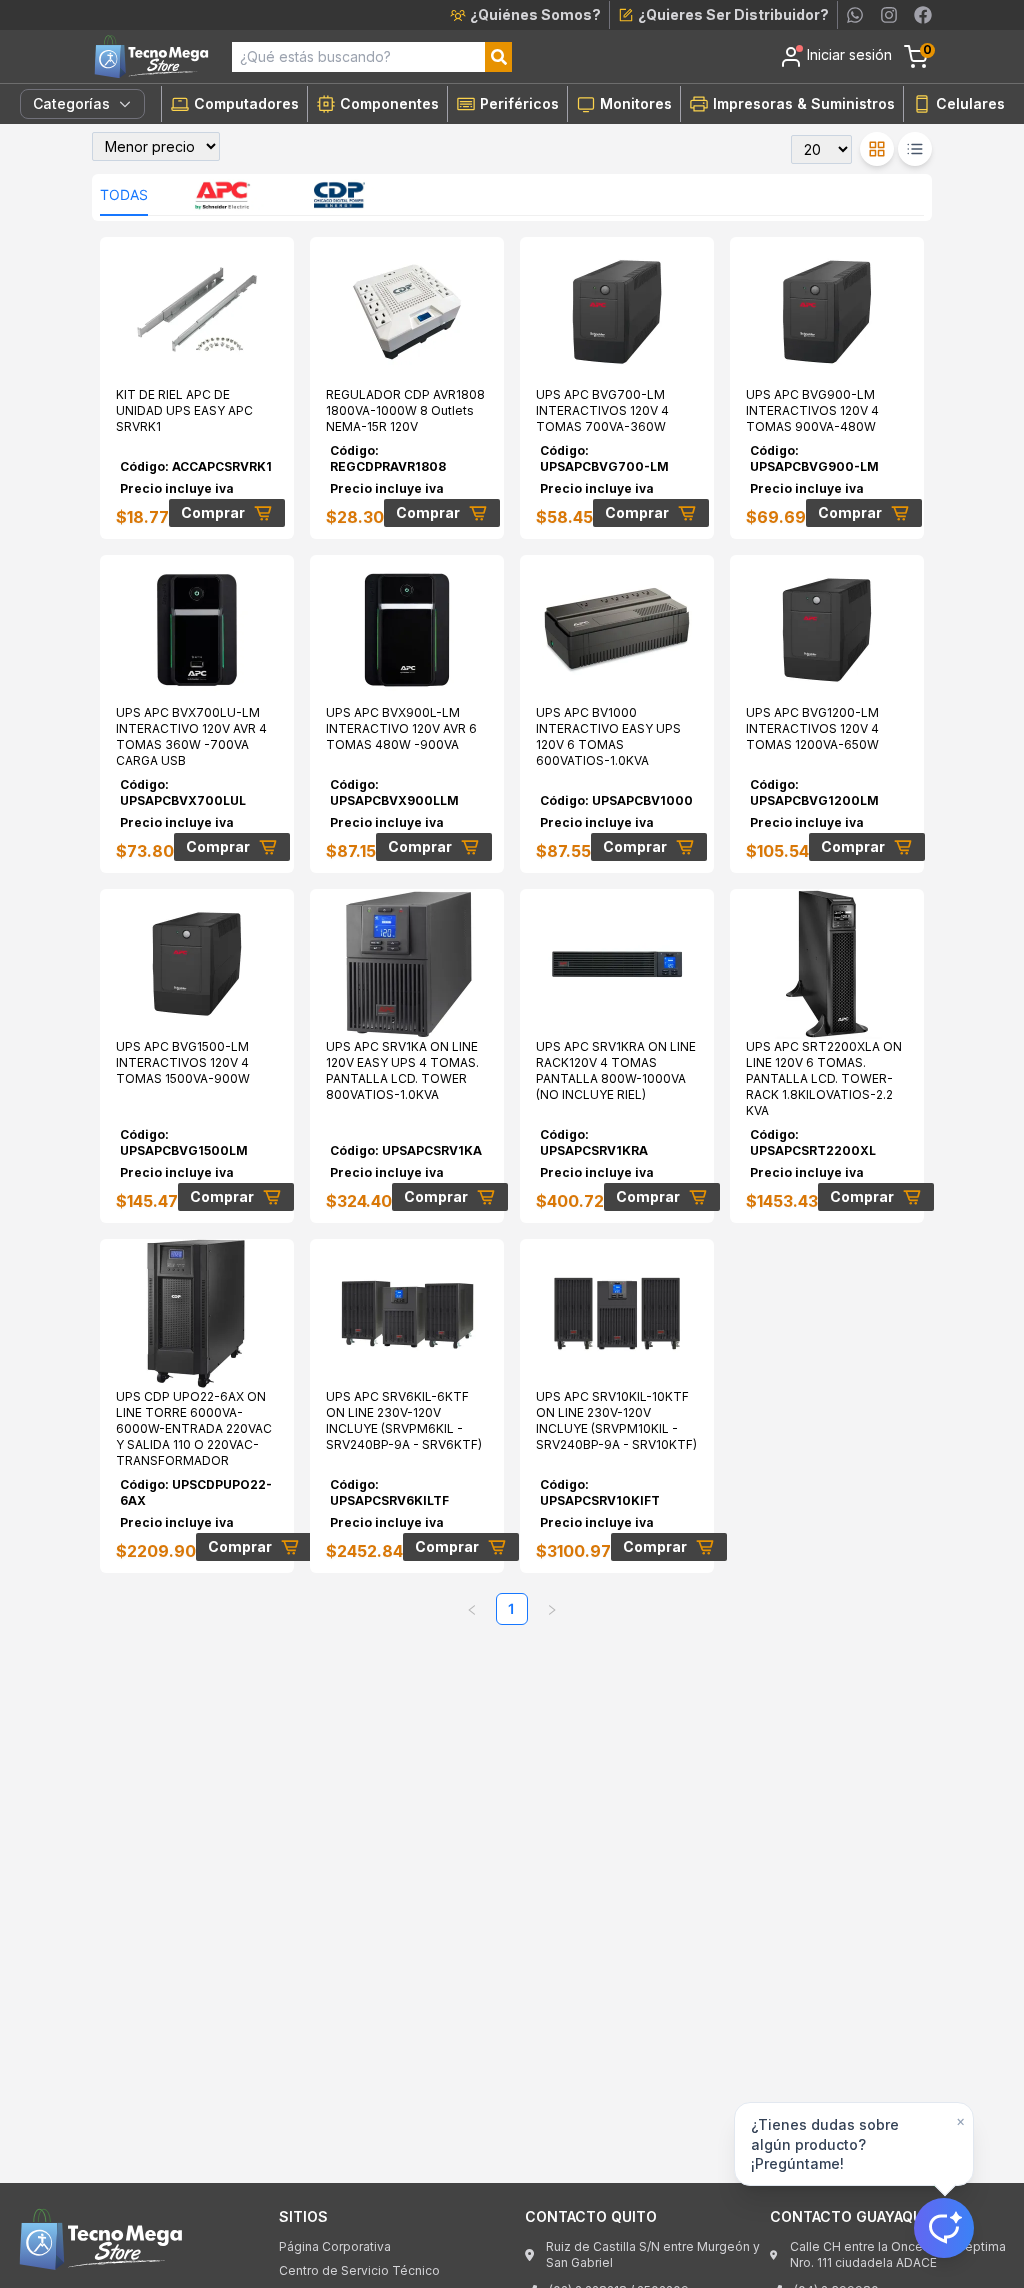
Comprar (213, 512)
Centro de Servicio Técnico (359, 2270)
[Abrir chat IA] (944, 2228)
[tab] (124, 195)
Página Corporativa (335, 2246)
